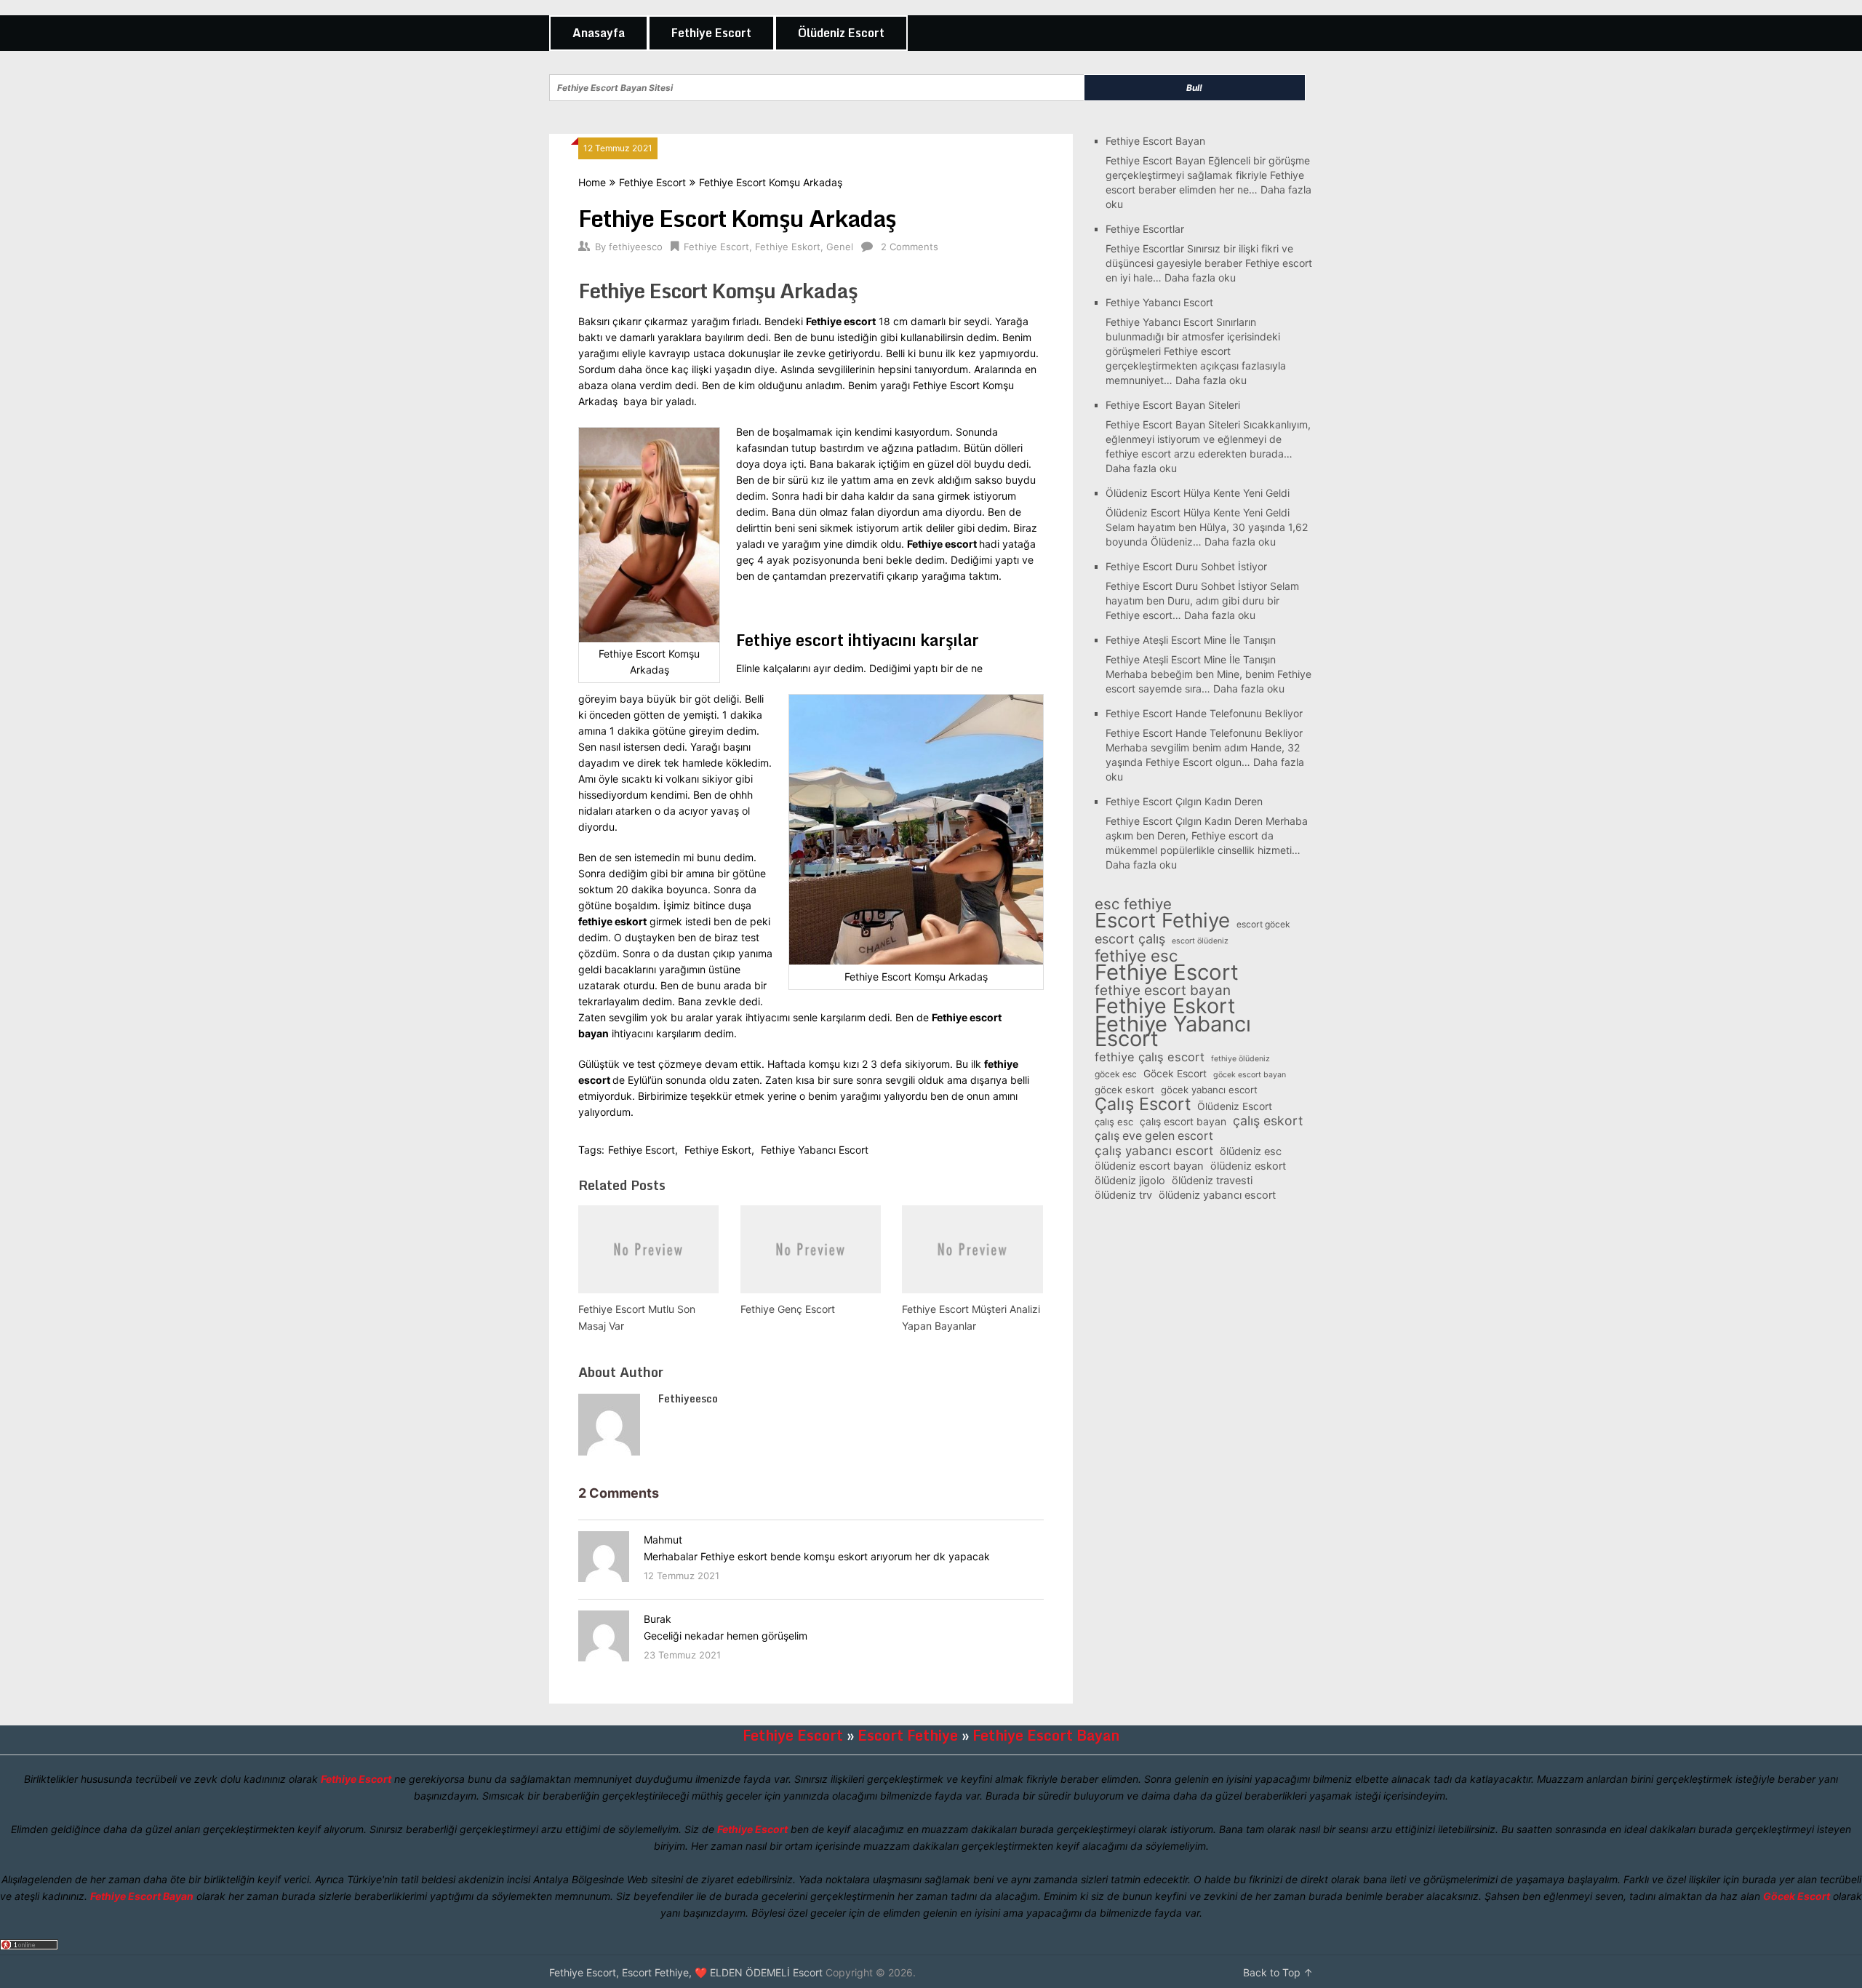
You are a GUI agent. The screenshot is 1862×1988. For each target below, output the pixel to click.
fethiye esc (1136, 956)
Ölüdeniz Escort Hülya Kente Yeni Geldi (1198, 493)
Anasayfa (599, 33)
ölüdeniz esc (1251, 1151)
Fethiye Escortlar (1145, 229)
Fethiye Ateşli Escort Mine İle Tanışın (1191, 640)
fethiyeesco (636, 247)
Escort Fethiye (1162, 920)
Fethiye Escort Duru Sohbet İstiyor (1186, 566)
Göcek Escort (1175, 1073)
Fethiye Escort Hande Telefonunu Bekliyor (1204, 713)
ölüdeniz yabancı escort (1217, 1195)
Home (592, 182)
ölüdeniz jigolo (1130, 1181)
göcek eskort (1124, 1090)
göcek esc (1116, 1074)
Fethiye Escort (711, 33)
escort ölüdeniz (1200, 941)
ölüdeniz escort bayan (1149, 1166)
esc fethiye (1133, 904)
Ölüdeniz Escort (841, 33)
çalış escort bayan (1183, 1121)
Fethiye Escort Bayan (1155, 141)
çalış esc (1114, 1122)
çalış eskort (1268, 1121)
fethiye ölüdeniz (1240, 1059)
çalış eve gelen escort (1154, 1136)
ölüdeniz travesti (1212, 1181)
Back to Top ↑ (1278, 1972)
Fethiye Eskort (788, 247)
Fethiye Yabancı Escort (815, 1150)
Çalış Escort (1143, 1104)
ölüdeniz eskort (1248, 1166)
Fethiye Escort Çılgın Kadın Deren (1184, 801)
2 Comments (910, 247)
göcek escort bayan (1250, 1075)
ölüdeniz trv (1123, 1195)
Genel (840, 247)
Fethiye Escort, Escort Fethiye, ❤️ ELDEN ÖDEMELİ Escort (686, 1972)
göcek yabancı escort (1209, 1090)
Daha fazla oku (1200, 278)
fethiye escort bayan (1163, 991)
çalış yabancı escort (1154, 1151)
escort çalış (1130, 939)
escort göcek (1263, 924)
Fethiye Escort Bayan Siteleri (1173, 405)
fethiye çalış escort (1150, 1057)
